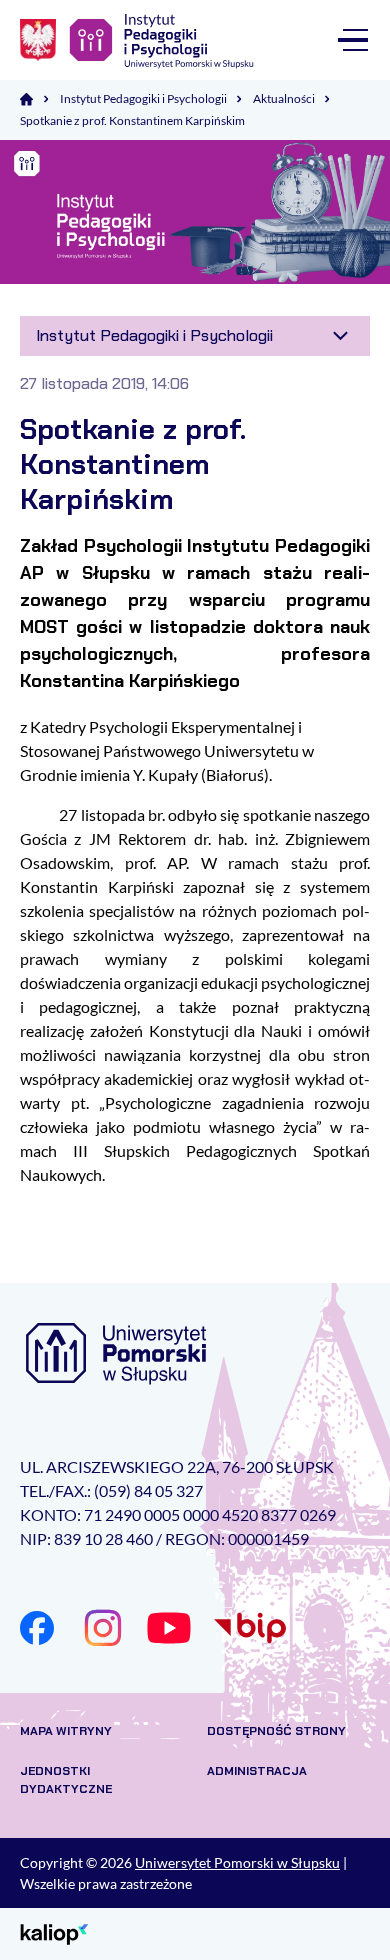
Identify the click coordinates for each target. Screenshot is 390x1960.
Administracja (257, 1771)
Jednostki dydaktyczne (66, 1780)
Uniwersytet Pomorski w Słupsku (237, 1862)
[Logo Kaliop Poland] (54, 1932)
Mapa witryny (66, 1731)
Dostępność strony (276, 1731)
